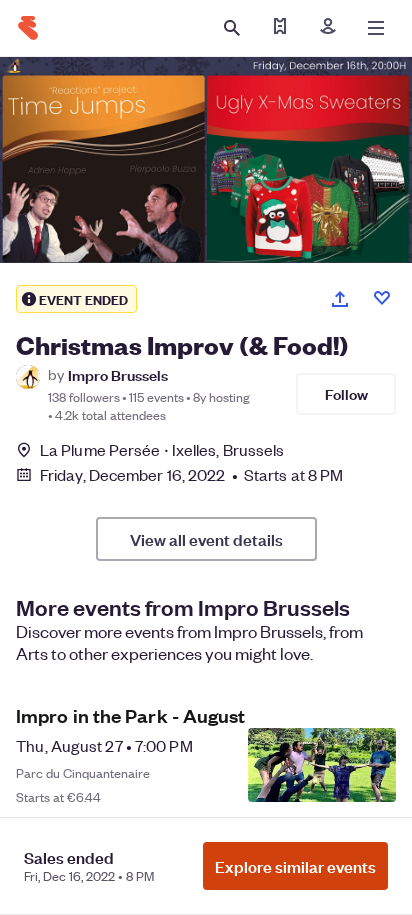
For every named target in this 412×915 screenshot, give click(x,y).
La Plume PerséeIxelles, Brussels (162, 449)
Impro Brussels (118, 374)
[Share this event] (340, 299)
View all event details (206, 539)
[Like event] (382, 298)
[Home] (28, 28)
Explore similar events (295, 866)
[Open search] (232, 28)
